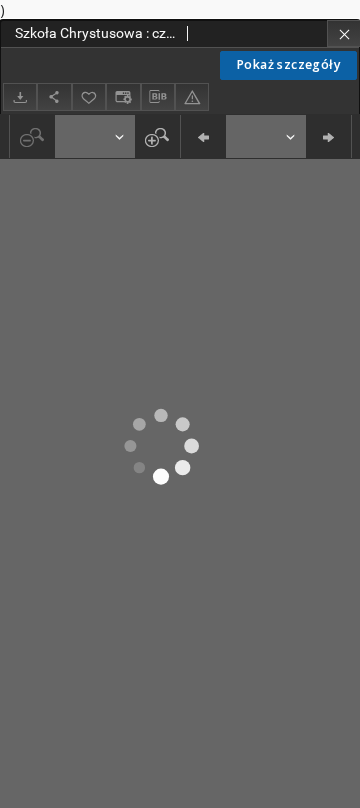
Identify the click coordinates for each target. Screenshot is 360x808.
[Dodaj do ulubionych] (89, 96)
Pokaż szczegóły (288, 64)
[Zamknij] (343, 33)
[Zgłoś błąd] (192, 96)
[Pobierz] (20, 96)
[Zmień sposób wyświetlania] (123, 96)
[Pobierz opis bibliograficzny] (158, 97)
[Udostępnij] (54, 96)
